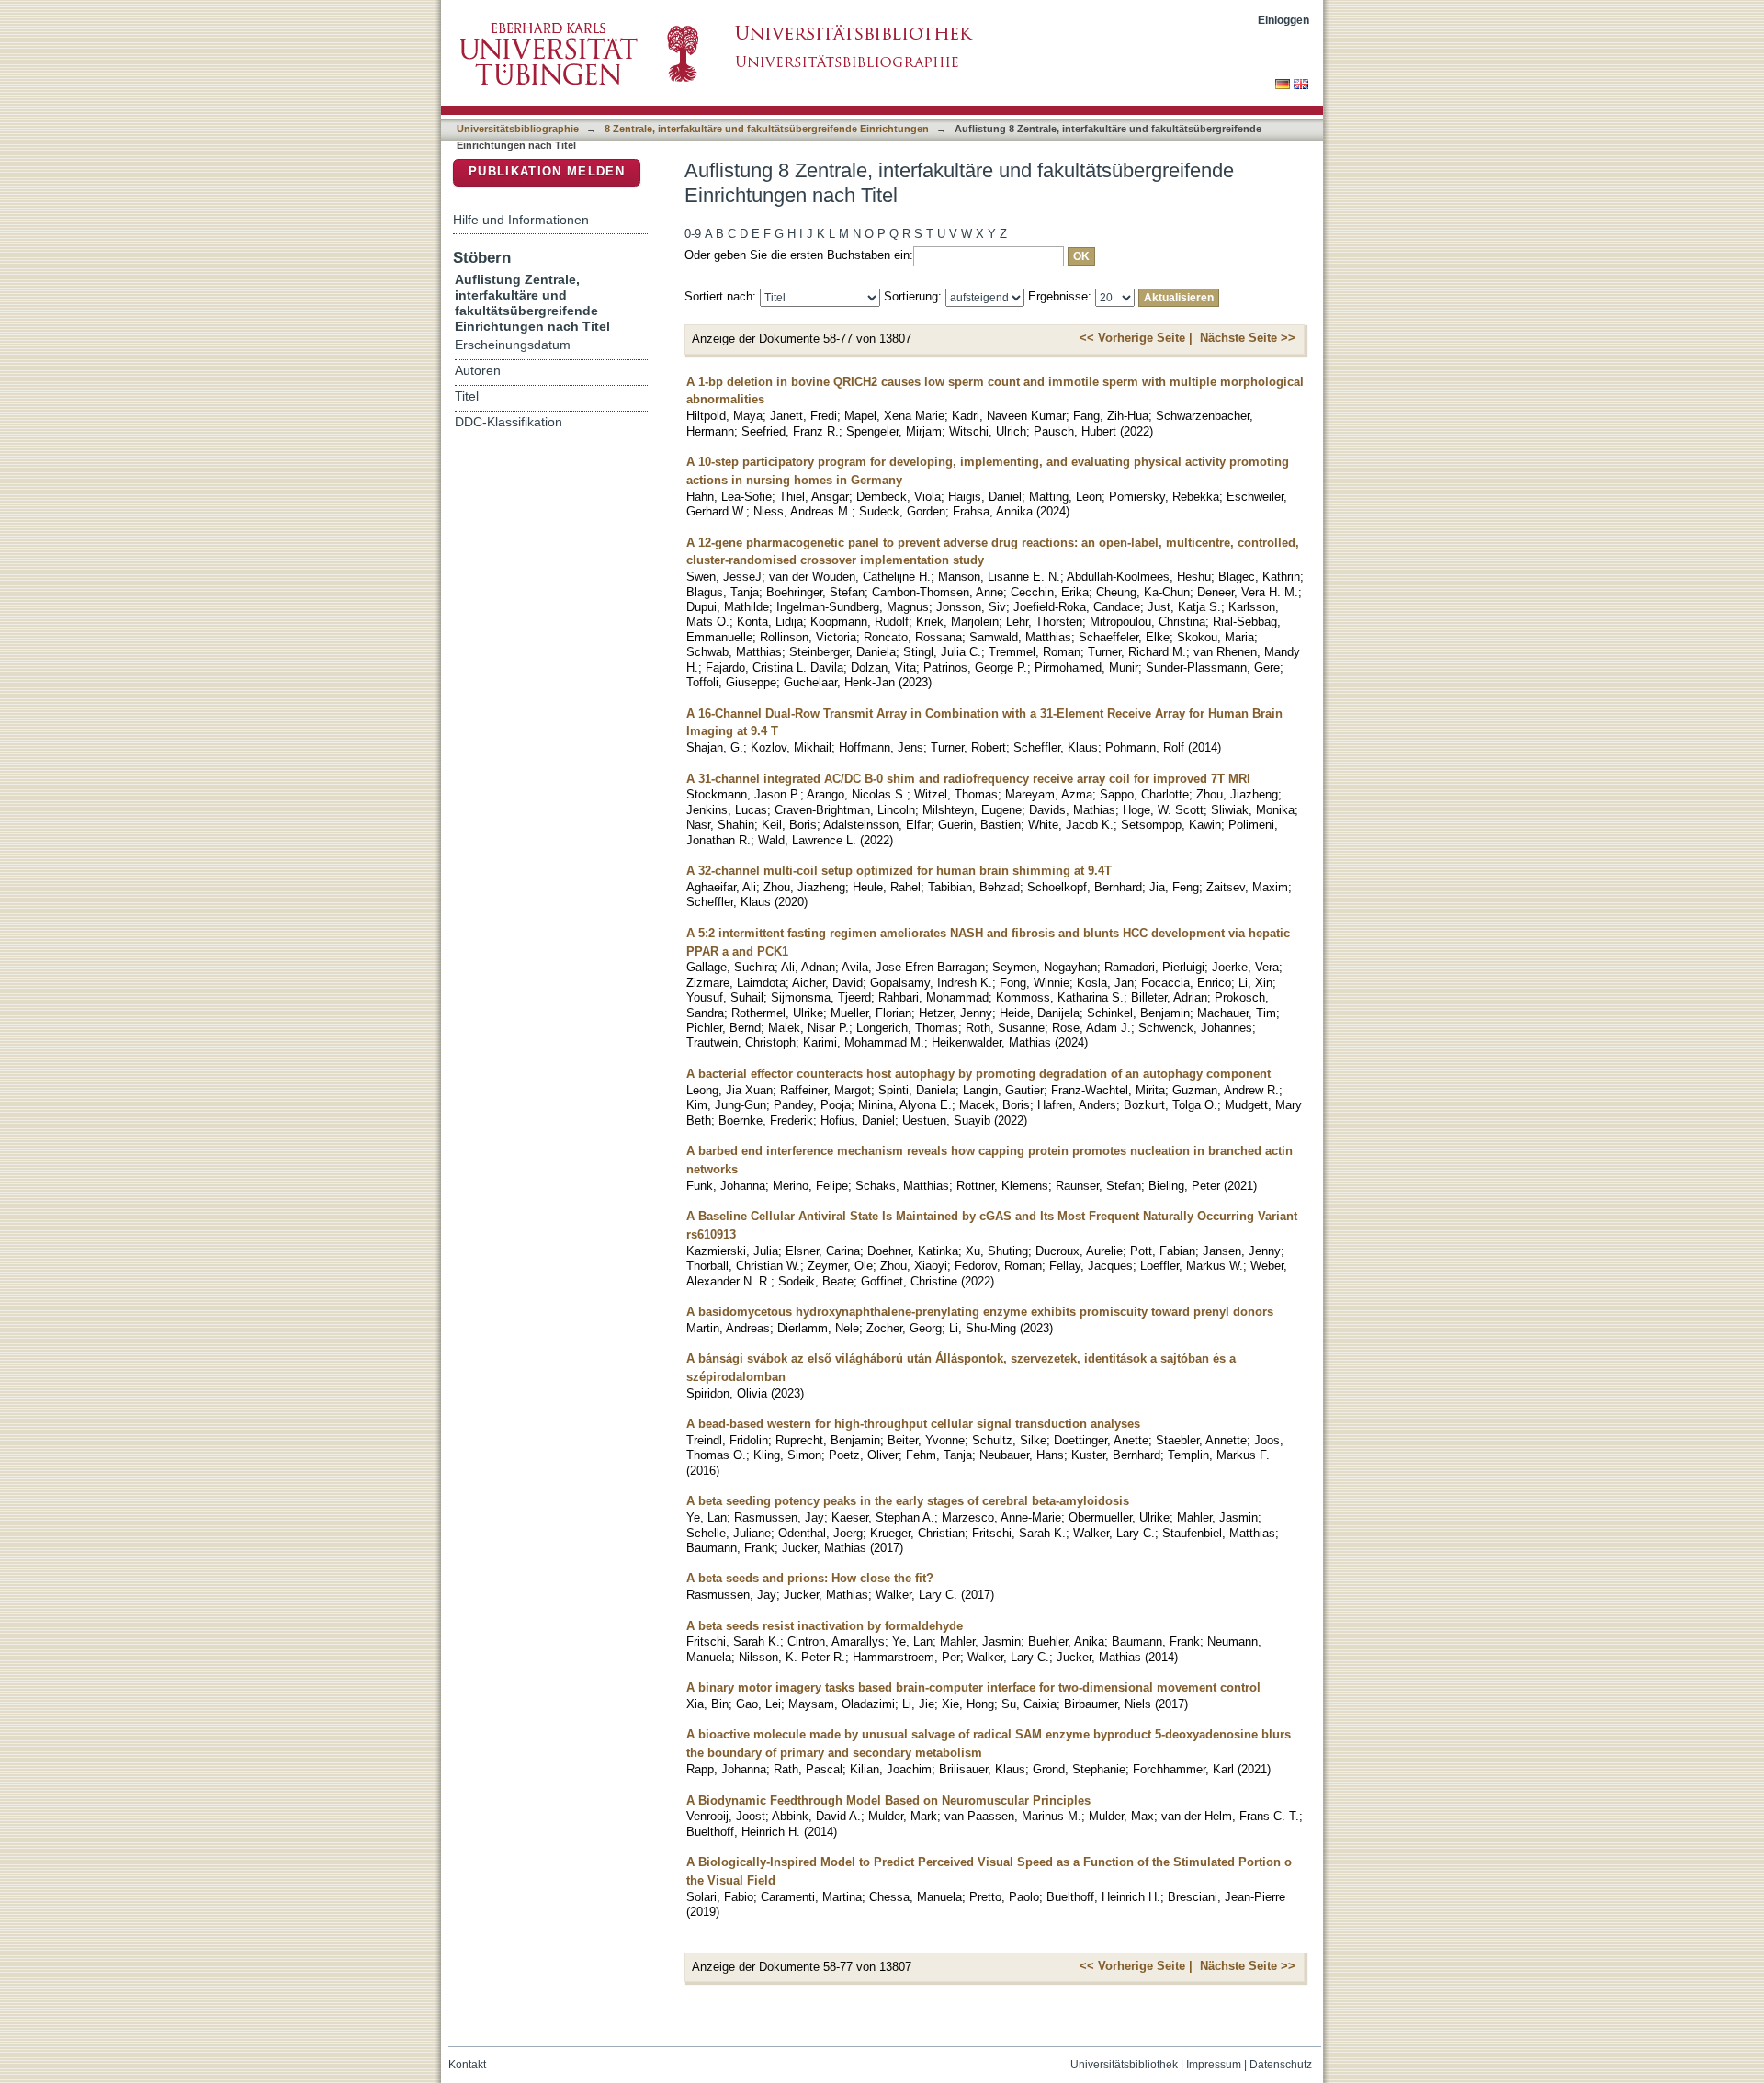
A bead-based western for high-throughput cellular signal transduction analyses (913, 1424)
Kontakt (467, 2065)
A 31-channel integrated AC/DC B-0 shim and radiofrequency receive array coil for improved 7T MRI (968, 779)
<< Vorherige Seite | (1136, 338)
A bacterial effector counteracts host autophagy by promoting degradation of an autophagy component (978, 1074)
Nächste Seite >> (1248, 338)
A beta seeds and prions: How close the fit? (810, 1578)
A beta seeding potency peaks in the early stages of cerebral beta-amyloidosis (908, 1501)
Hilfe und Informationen (521, 220)
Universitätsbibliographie (518, 129)
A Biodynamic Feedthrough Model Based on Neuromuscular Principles (888, 1800)
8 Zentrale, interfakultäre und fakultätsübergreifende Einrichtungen (767, 129)
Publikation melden (547, 171)
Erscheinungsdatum (513, 345)
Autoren (478, 371)
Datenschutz (1281, 2065)
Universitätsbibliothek (1124, 2065)
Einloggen (1283, 20)
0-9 (693, 234)
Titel (467, 396)
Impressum (1214, 2065)
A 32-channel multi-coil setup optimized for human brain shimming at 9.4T (899, 871)
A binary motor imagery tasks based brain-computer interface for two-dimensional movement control (973, 1687)
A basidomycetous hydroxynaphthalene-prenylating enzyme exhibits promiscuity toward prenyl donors (980, 1312)
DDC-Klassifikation (509, 422)
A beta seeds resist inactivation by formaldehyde (825, 1626)
